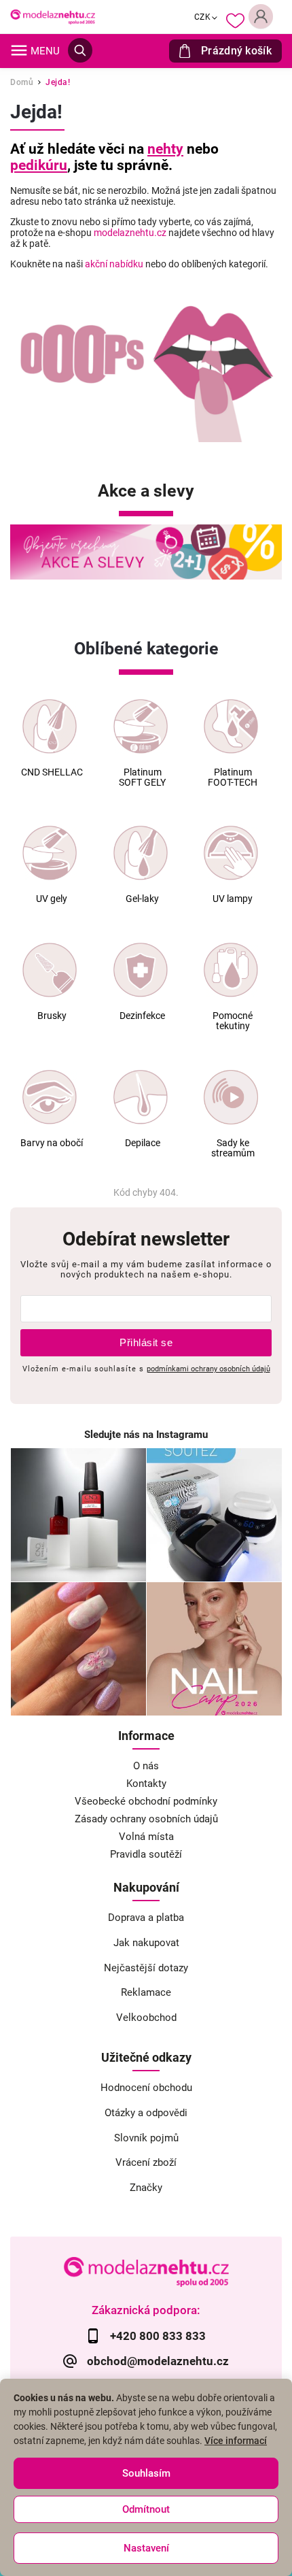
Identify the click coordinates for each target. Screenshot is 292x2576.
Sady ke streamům (233, 1148)
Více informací (236, 2441)
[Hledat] (80, 50)
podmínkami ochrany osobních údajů (208, 1369)
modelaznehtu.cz (130, 233)
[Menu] (19, 50)
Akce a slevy (146, 491)
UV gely (52, 899)
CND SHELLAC (52, 772)
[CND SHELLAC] (50, 726)
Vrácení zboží (146, 2162)
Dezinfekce (142, 1016)
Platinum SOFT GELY (142, 777)
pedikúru (39, 165)
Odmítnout (146, 2509)
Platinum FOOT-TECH (233, 777)
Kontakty (146, 1784)
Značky (146, 2188)
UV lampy (233, 899)
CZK (203, 17)
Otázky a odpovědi (146, 2113)
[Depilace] (141, 1097)
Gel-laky (142, 899)
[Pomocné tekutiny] (231, 970)
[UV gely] (50, 853)
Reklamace (146, 1992)
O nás (146, 1766)
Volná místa (146, 1837)
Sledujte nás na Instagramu (146, 1435)
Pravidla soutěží (146, 1854)
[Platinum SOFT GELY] (141, 726)
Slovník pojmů (146, 2138)
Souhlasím (146, 2473)
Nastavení (146, 2548)
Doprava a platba (146, 1918)
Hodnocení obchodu (146, 2088)
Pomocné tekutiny (233, 1021)
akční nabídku (114, 264)
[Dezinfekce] (141, 970)
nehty (165, 149)
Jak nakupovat (146, 1943)
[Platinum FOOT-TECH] (231, 726)
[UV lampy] (231, 853)
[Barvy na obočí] (50, 1097)
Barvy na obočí (52, 1143)
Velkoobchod (146, 2018)
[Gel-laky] (141, 853)
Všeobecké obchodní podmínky (146, 1801)
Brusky (52, 1016)
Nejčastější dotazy (146, 1968)
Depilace (143, 1143)
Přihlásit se (146, 1342)
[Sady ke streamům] (231, 1097)
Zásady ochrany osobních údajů (146, 1819)
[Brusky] (50, 970)
